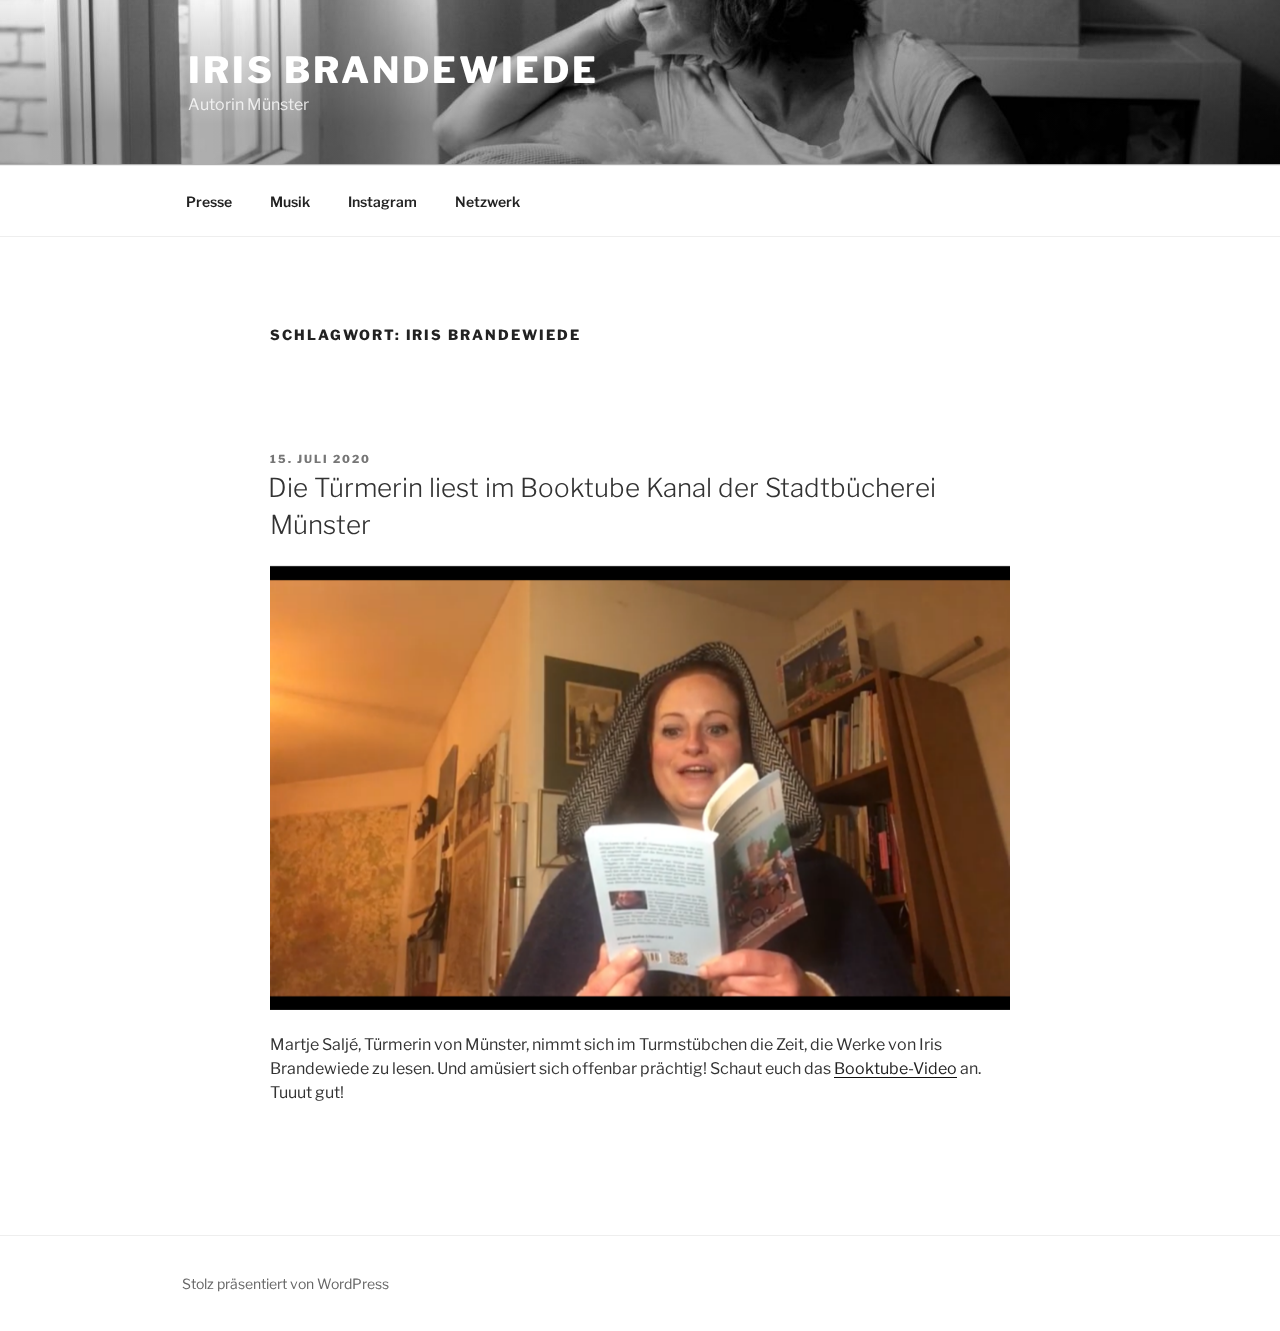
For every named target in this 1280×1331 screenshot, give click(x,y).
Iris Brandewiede (393, 70)
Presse (209, 201)
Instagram (382, 201)
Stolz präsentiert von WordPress (285, 1283)
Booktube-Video (895, 1068)
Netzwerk (487, 201)
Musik (290, 201)
